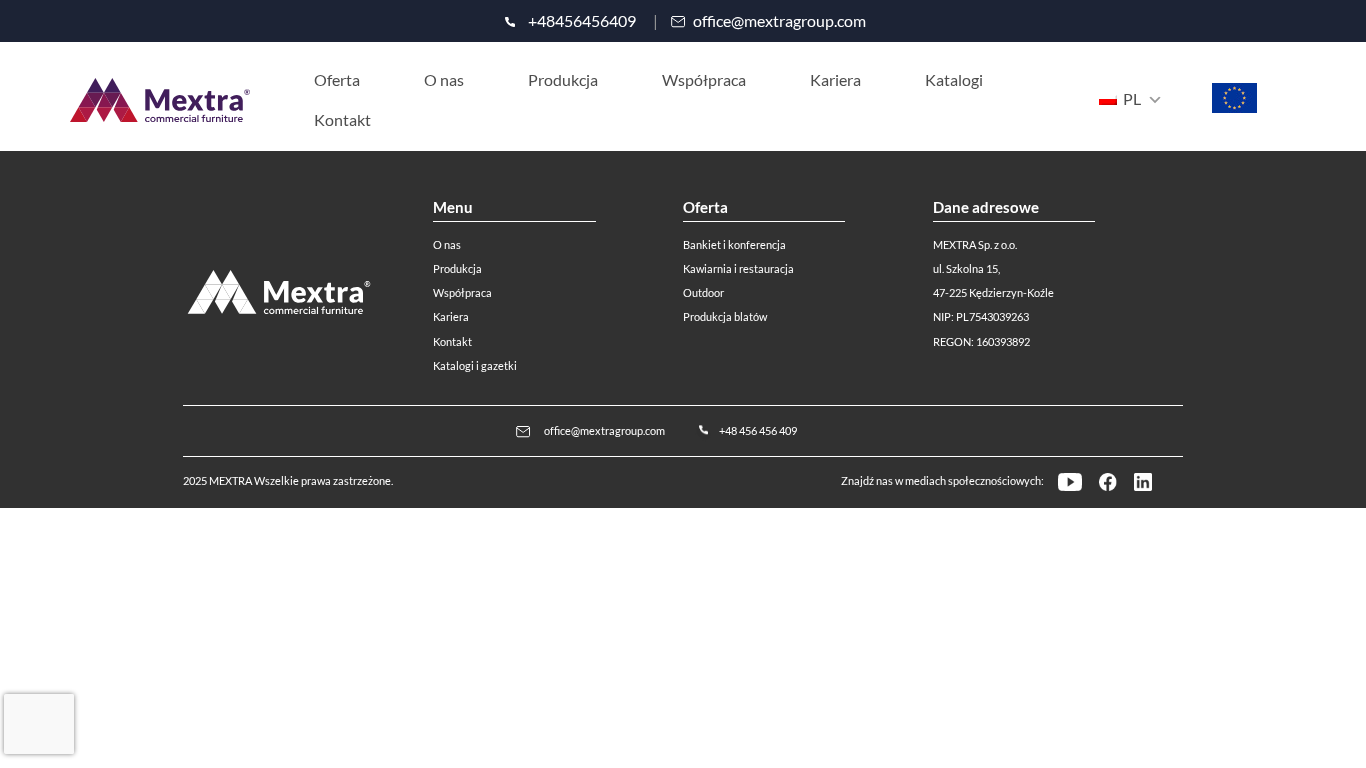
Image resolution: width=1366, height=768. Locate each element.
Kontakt (452, 341)
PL (1130, 98)
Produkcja (457, 268)
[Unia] (1234, 108)
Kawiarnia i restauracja (738, 268)
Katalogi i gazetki (475, 365)
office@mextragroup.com (779, 21)
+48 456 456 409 (758, 430)
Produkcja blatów (725, 316)
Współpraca (462, 292)
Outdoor (703, 292)
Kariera (451, 316)
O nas (447, 244)
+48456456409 (582, 21)
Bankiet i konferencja (734, 244)
